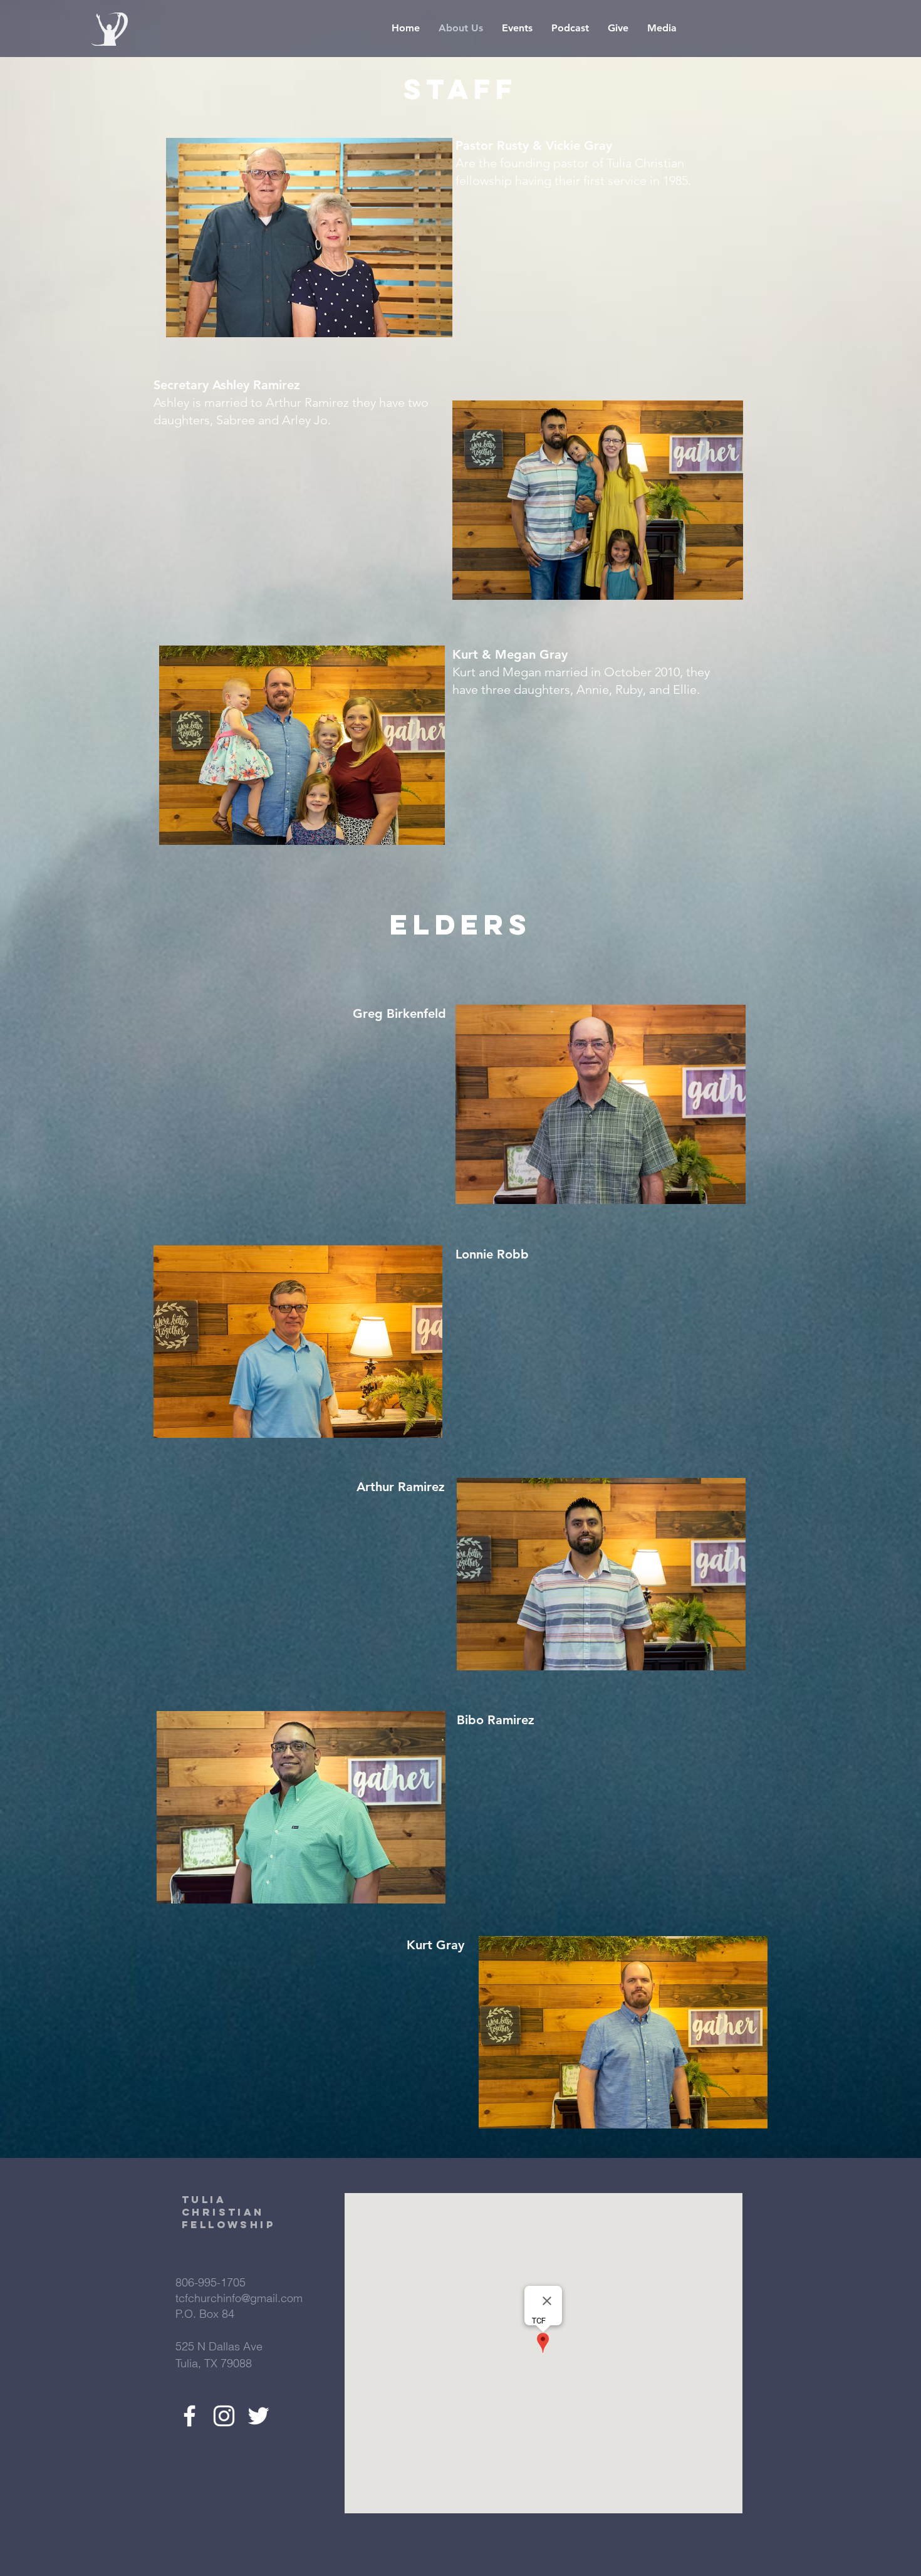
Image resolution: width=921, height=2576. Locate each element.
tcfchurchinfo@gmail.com (239, 2298)
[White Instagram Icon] (224, 2416)
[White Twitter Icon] (258, 2416)
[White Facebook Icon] (190, 2416)
